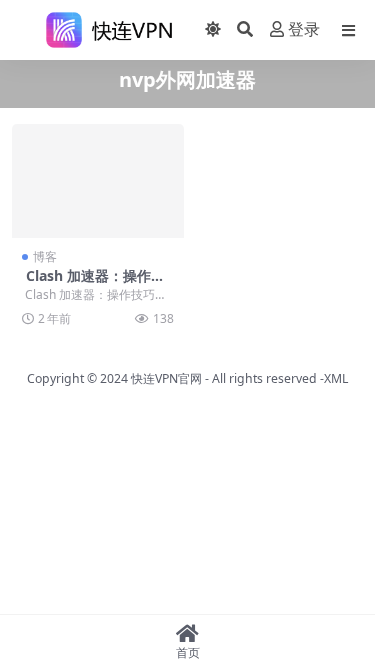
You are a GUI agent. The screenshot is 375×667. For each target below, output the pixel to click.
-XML (332, 378)
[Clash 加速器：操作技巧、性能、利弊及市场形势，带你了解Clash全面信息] (98, 181)
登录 (304, 29)
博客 (45, 256)
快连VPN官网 (166, 378)
